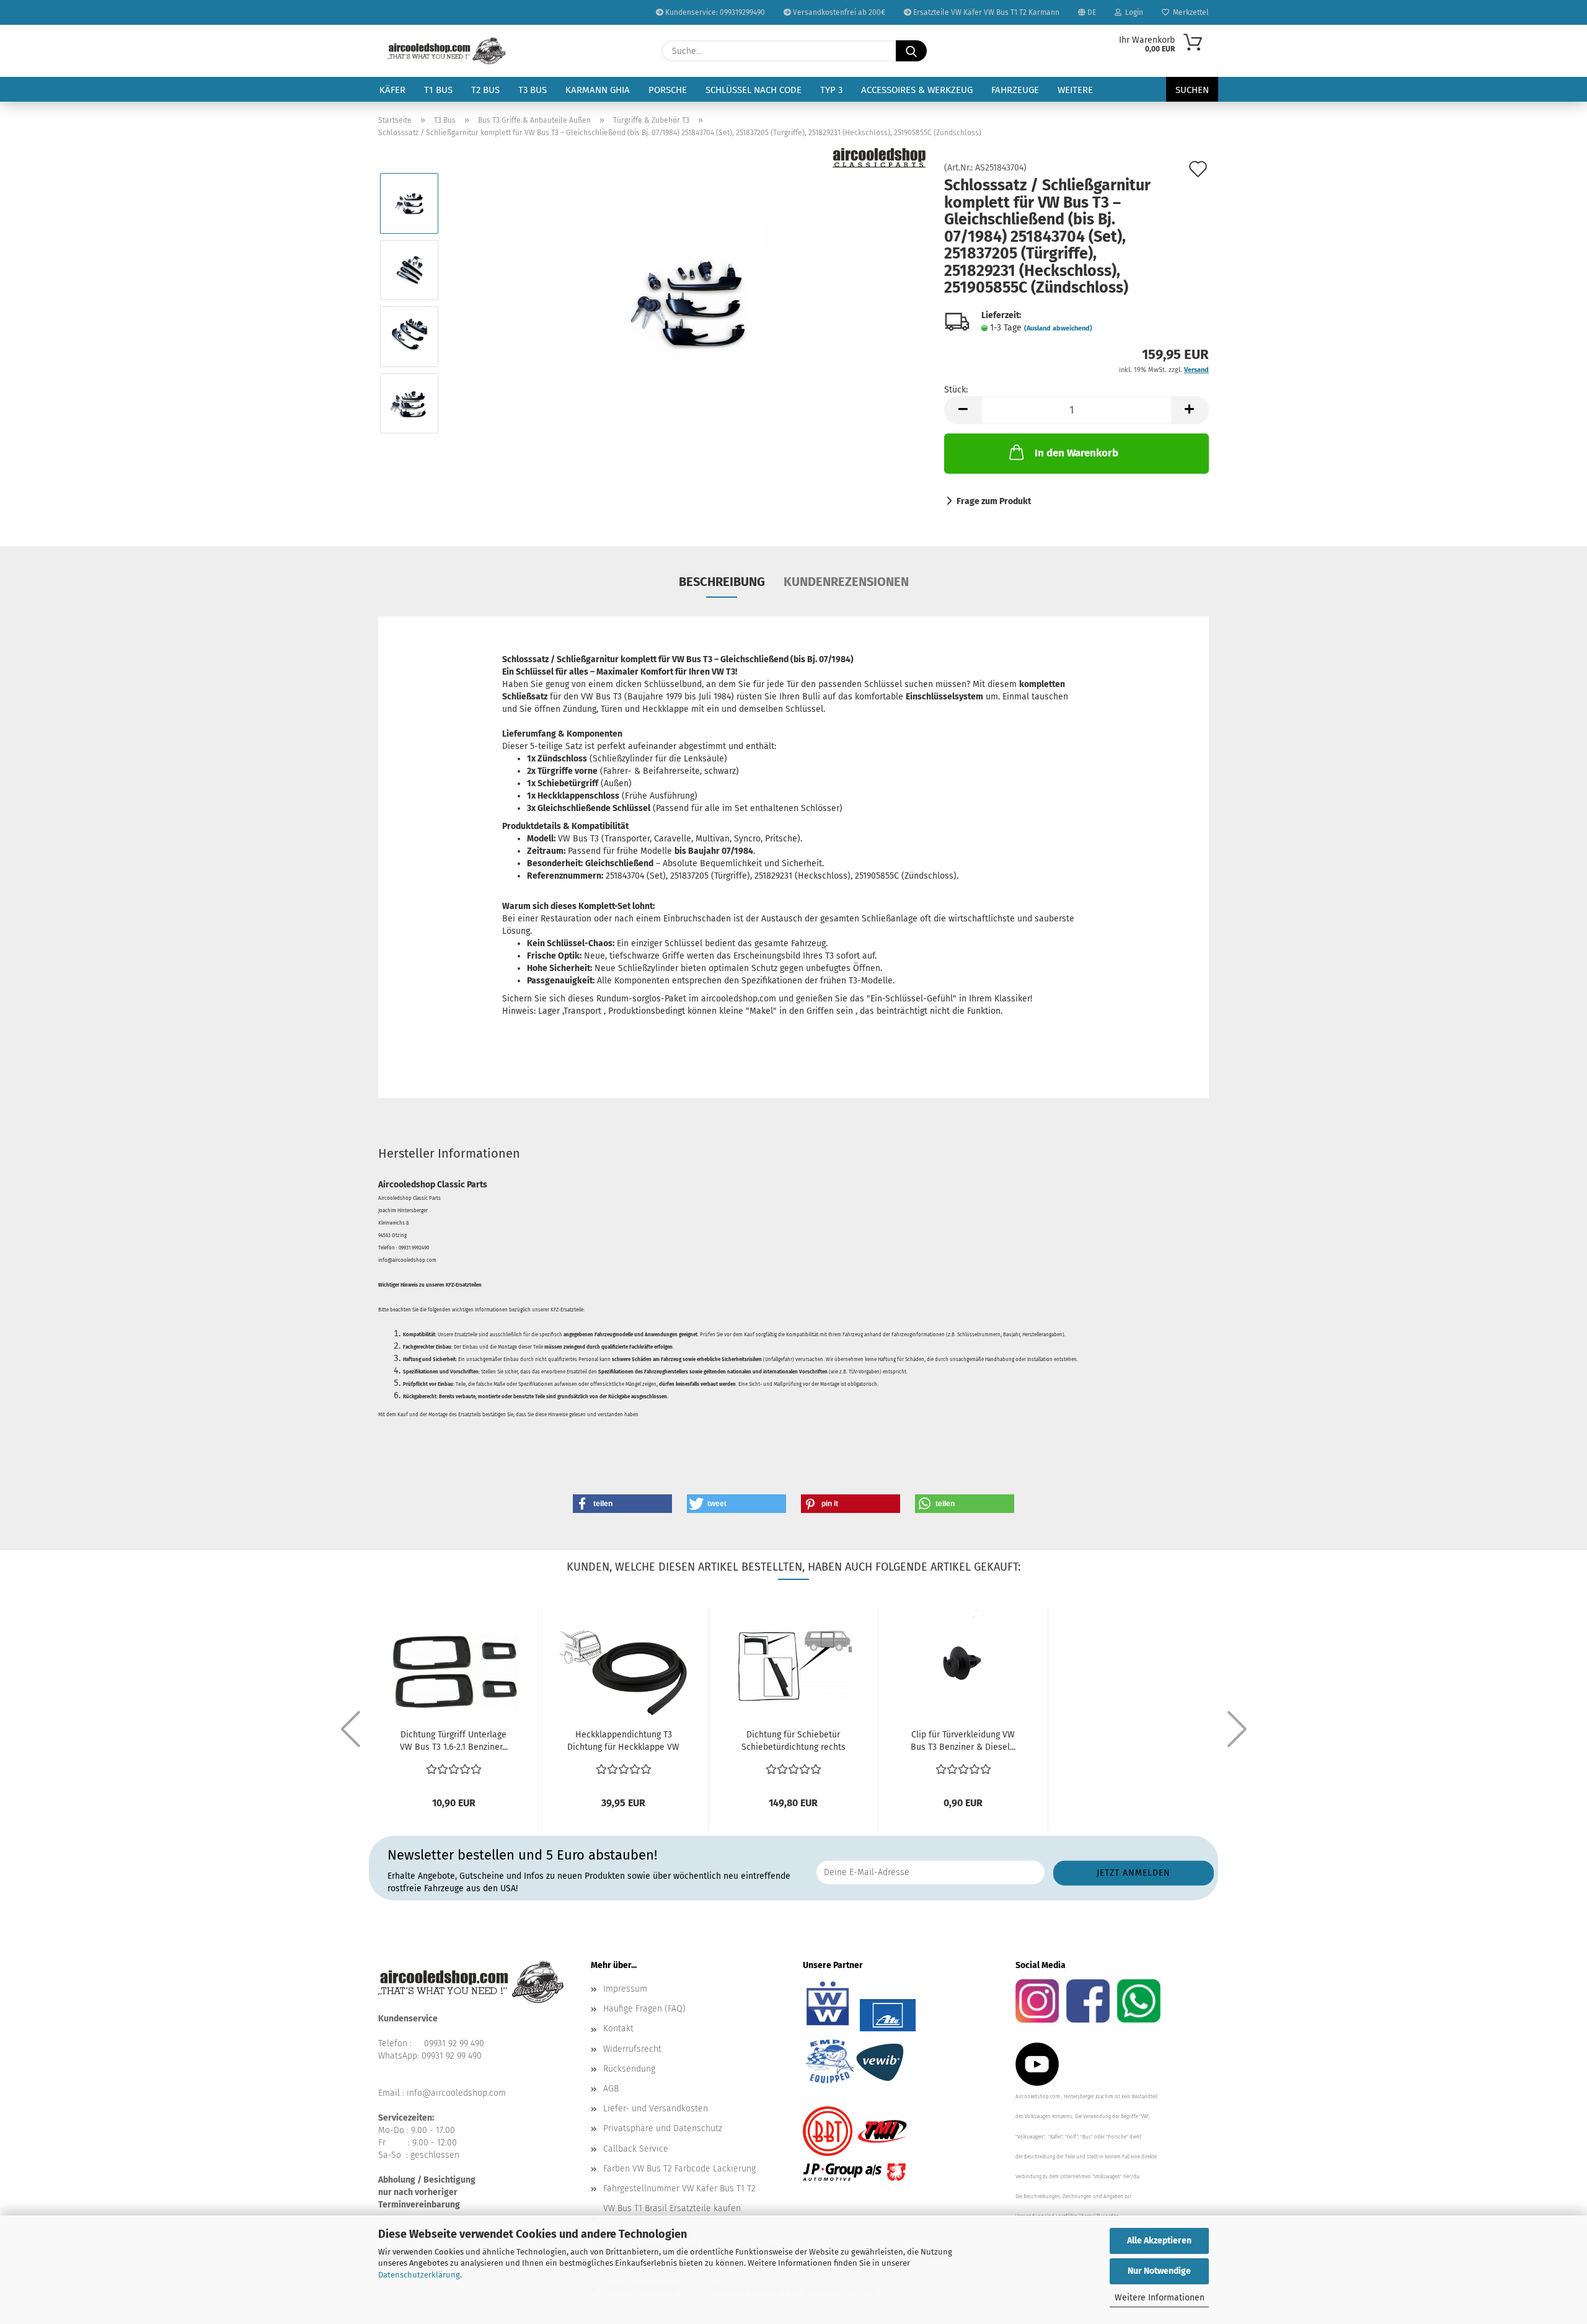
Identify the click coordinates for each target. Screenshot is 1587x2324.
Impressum (625, 1989)
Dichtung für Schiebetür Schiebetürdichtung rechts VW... (793, 1741)
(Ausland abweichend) (1058, 328)
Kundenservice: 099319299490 (714, 12)
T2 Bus (485, 90)
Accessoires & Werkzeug (917, 90)
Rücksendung (629, 2069)
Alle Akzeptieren (1159, 2241)
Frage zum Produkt (994, 501)
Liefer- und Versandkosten (656, 2109)
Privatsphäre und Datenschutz (663, 2128)
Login (1132, 12)
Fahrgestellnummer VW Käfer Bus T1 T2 (679, 2189)
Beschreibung (722, 582)
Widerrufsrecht (632, 2049)
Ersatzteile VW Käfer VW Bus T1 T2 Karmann (985, 12)
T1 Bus (438, 90)
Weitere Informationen (1160, 2298)
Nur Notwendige (1159, 2271)
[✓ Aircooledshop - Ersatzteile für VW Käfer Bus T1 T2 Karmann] (447, 51)
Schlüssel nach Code (754, 90)
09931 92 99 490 (454, 2043)
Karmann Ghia (598, 90)
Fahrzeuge (1015, 90)
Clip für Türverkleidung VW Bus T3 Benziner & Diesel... (963, 1741)
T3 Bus (533, 90)
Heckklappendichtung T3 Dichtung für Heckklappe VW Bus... (623, 1741)
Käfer (392, 90)
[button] (963, 410)
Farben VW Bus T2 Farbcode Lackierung (679, 2169)
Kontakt (618, 2029)
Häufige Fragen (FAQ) (644, 2009)
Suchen (1192, 90)
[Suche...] (911, 51)
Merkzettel (1189, 12)
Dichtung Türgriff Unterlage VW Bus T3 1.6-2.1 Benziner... (454, 1741)
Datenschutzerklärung (419, 2275)
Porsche (668, 90)
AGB (611, 2089)
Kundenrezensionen (846, 582)
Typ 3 (831, 90)
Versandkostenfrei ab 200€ (838, 12)
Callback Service (636, 2149)
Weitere (1075, 90)
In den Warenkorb (1076, 453)
